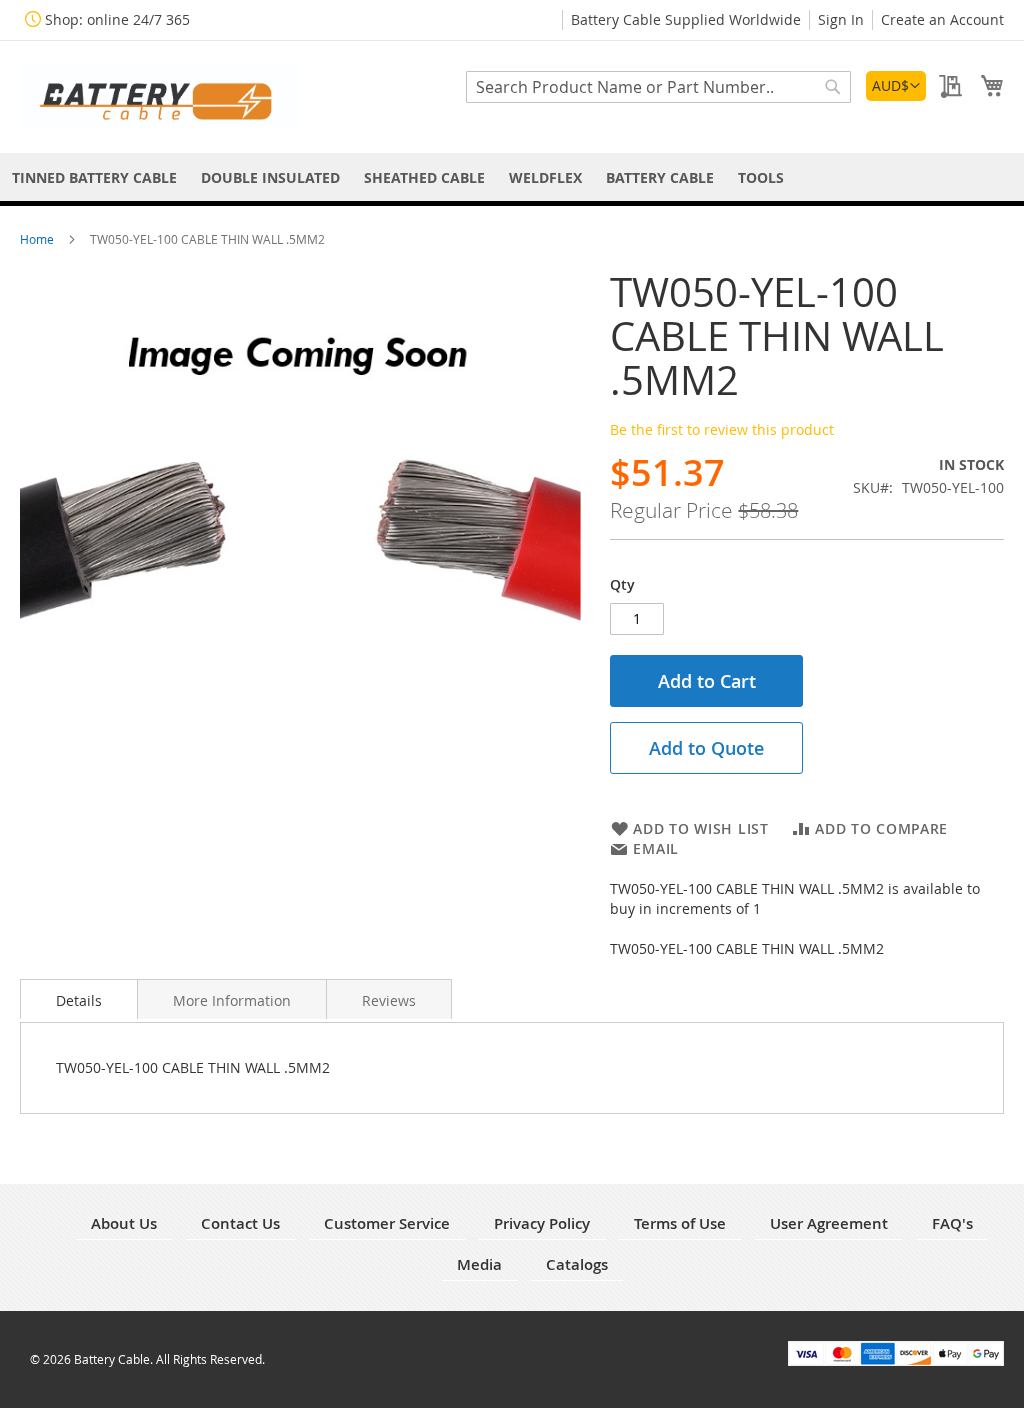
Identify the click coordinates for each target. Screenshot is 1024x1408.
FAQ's (952, 1223)
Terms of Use (680, 1223)
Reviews (389, 1000)
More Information (232, 1000)
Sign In (841, 19)
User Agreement (829, 1223)
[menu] (512, 177)
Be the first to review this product (722, 429)
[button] (896, 86)
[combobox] (658, 87)
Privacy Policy (542, 1223)
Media (479, 1264)
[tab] (79, 999)
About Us (124, 1223)
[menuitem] (94, 177)
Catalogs (577, 1264)
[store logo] (160, 95)
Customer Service (387, 1223)
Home (38, 239)
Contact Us (240, 1223)
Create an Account (942, 19)
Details (79, 1000)
